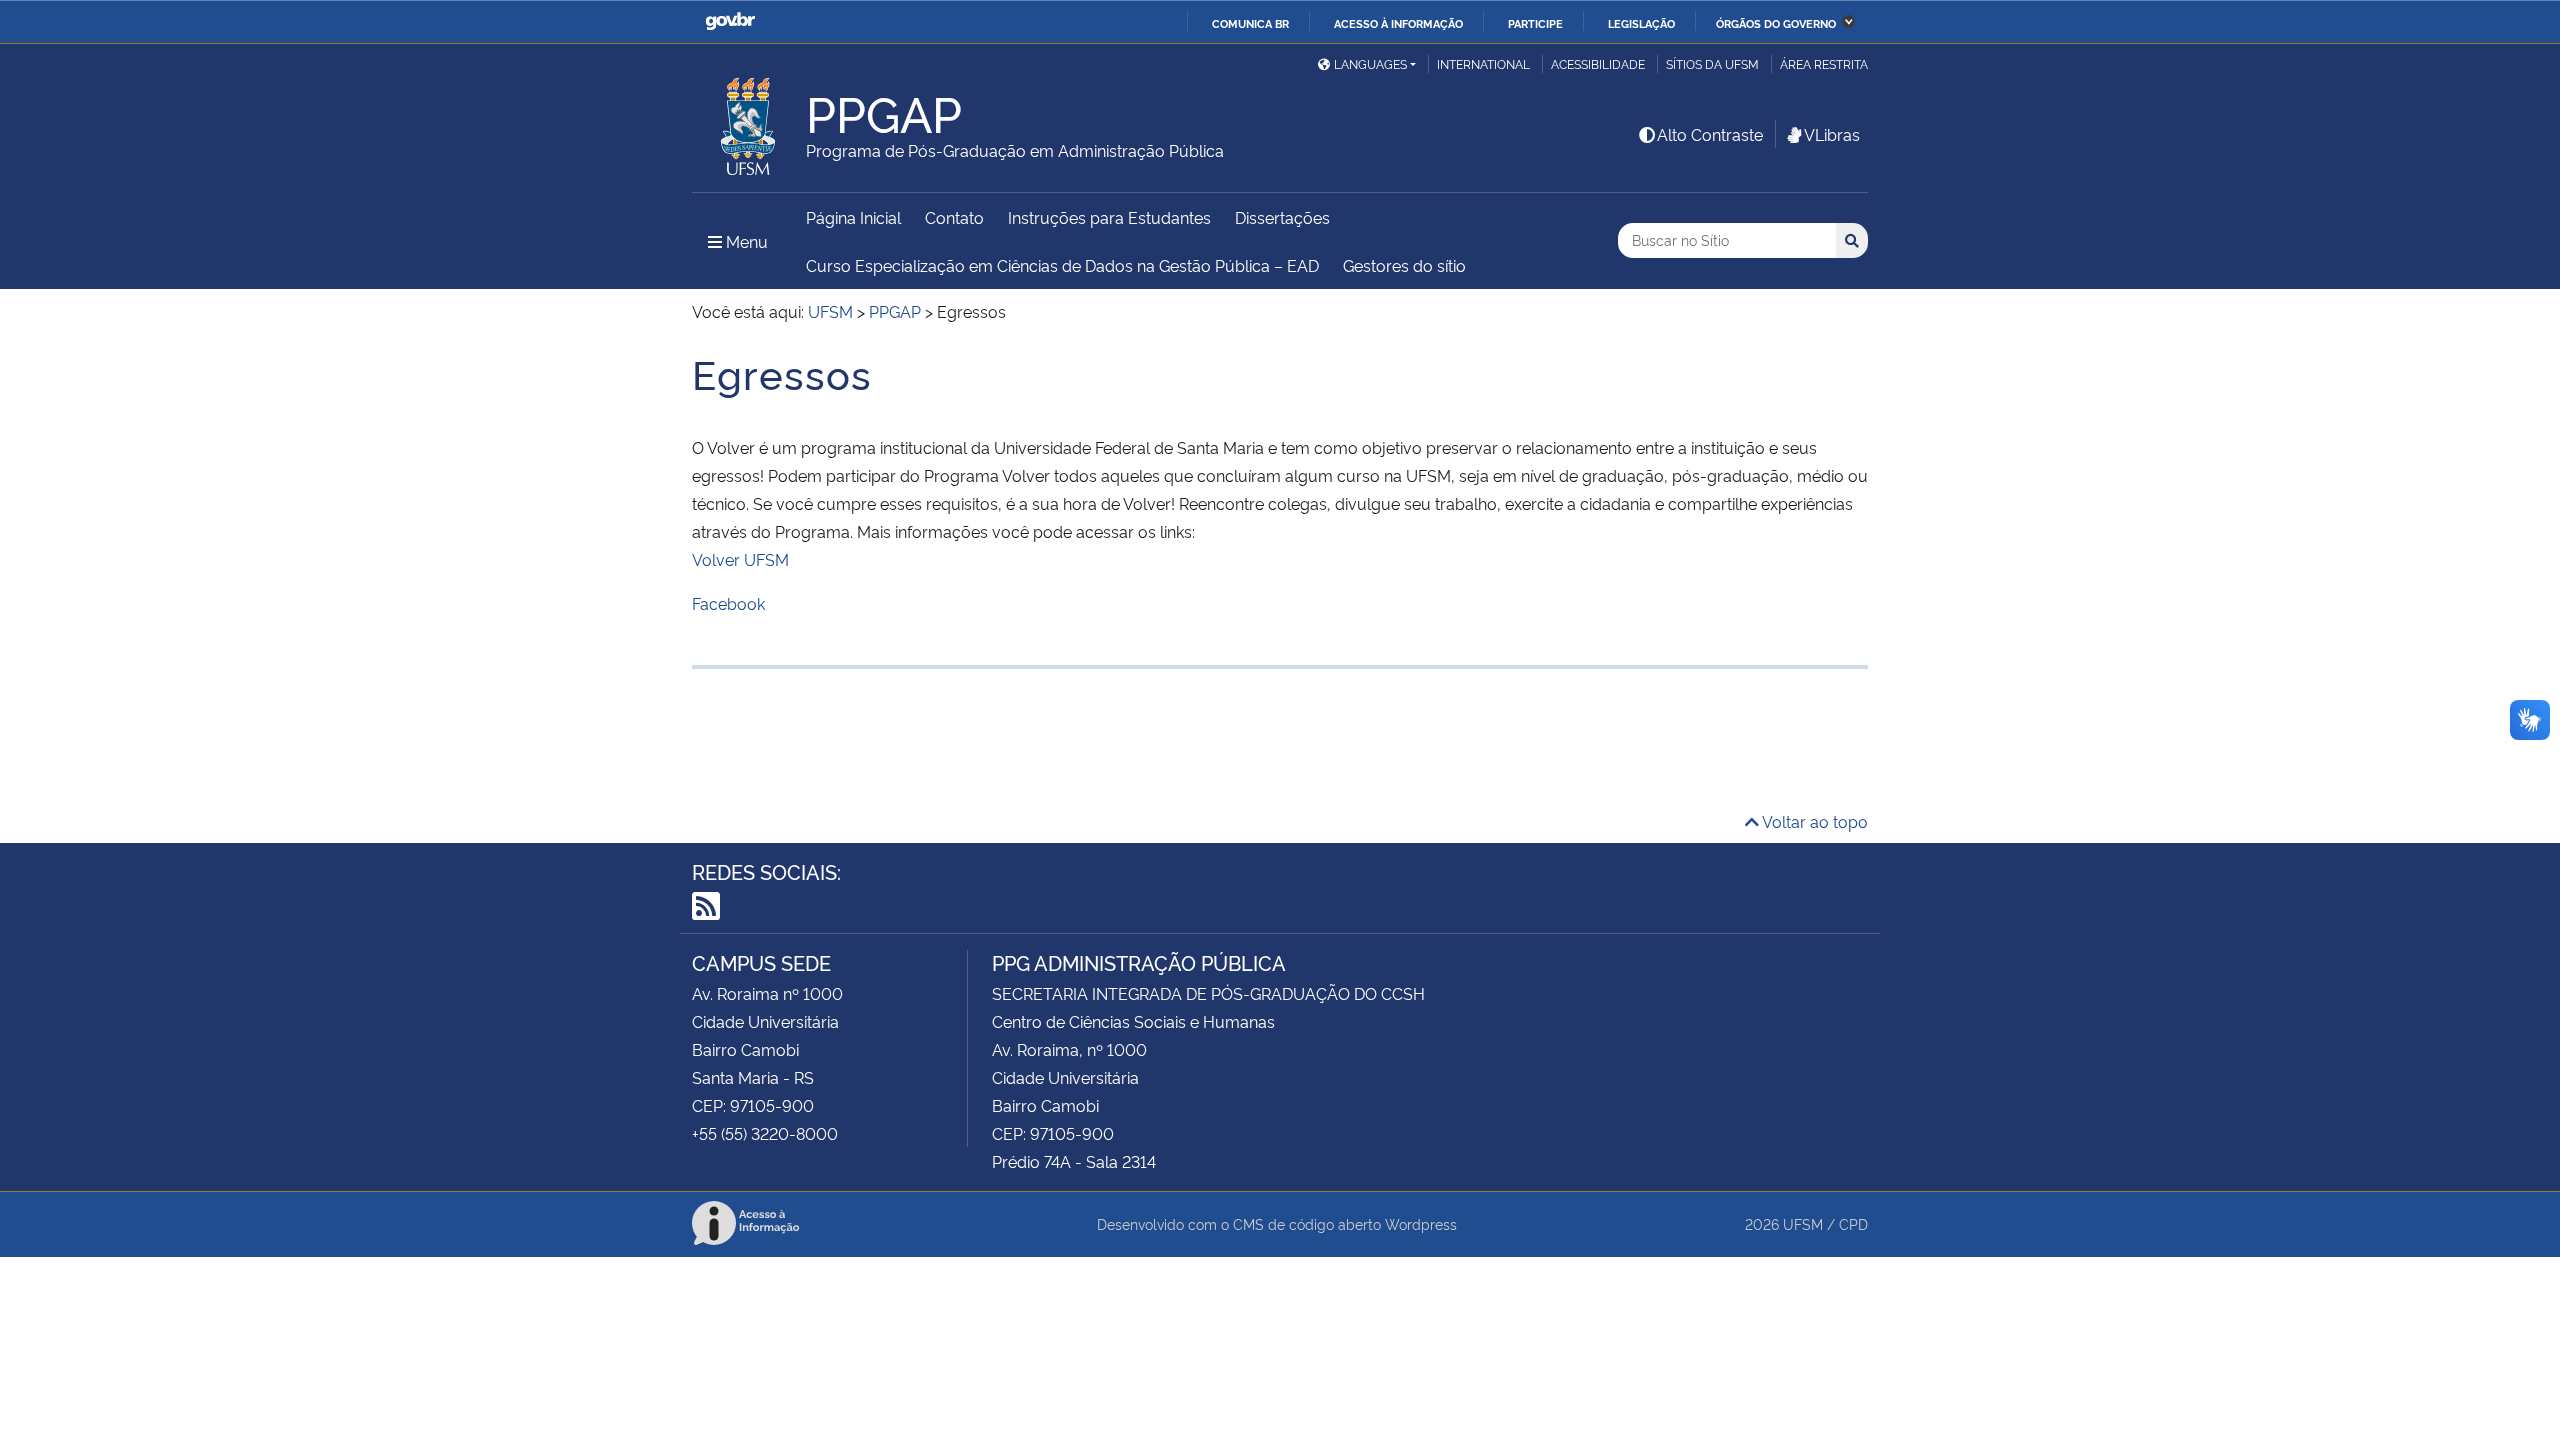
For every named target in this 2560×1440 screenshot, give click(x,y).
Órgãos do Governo (1776, 23)
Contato (954, 217)
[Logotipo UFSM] (749, 121)
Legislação (1641, 23)
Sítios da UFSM (1712, 63)
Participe (1535, 23)
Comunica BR (1250, 23)
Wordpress (1421, 1223)
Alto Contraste (1710, 134)
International (1483, 63)
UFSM (1803, 1223)
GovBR (730, 21)
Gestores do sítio (1404, 265)
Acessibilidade (1598, 63)
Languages (1370, 63)
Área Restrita (1824, 63)
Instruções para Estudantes (1109, 217)
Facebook (728, 603)
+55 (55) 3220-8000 (765, 1133)
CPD (1853, 1223)
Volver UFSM (740, 559)
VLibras (1832, 134)
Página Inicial (853, 217)
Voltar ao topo (1813, 821)
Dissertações (1282, 217)
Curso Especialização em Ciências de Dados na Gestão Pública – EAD (1062, 265)
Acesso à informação (1398, 23)
